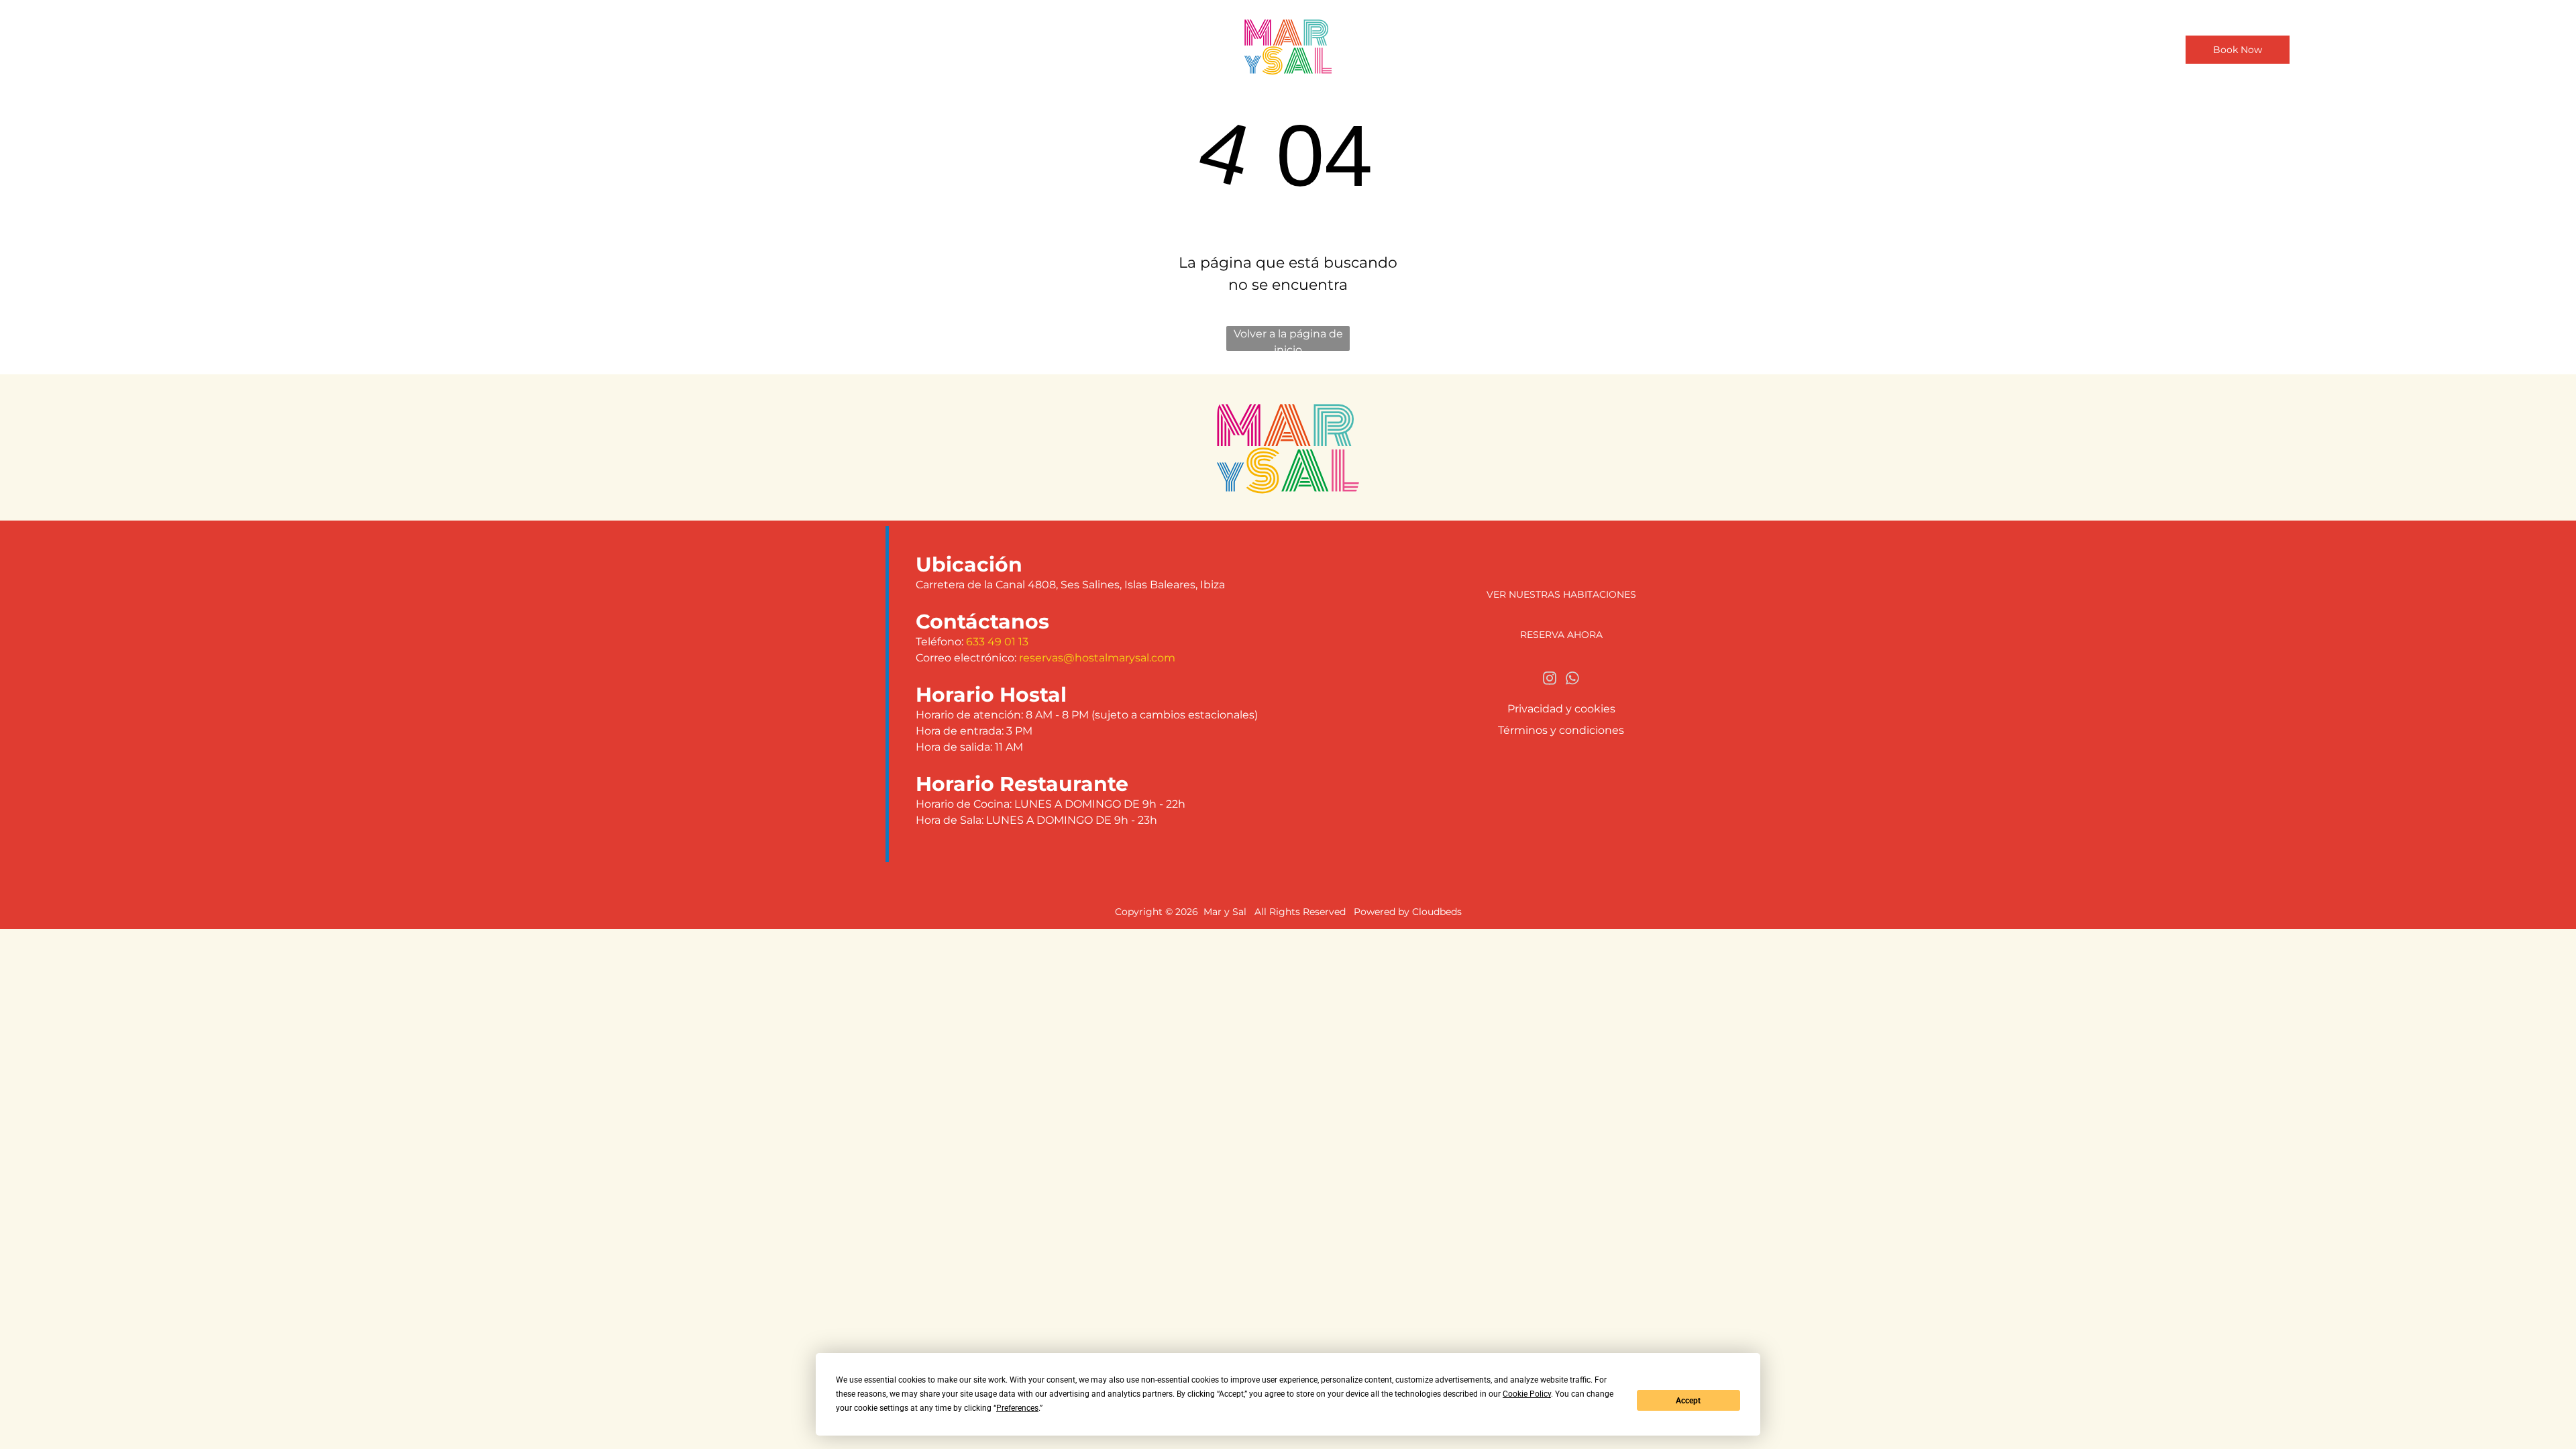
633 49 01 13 (997, 642)
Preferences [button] (1017, 1408)
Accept (1688, 1401)
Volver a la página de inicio (1288, 339)
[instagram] (1550, 680)
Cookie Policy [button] (1527, 1394)
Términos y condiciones (1561, 730)
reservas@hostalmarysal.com (1097, 658)
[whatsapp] (1572, 680)
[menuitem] (1086, 46)
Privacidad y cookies (1561, 709)
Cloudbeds (1437, 912)
